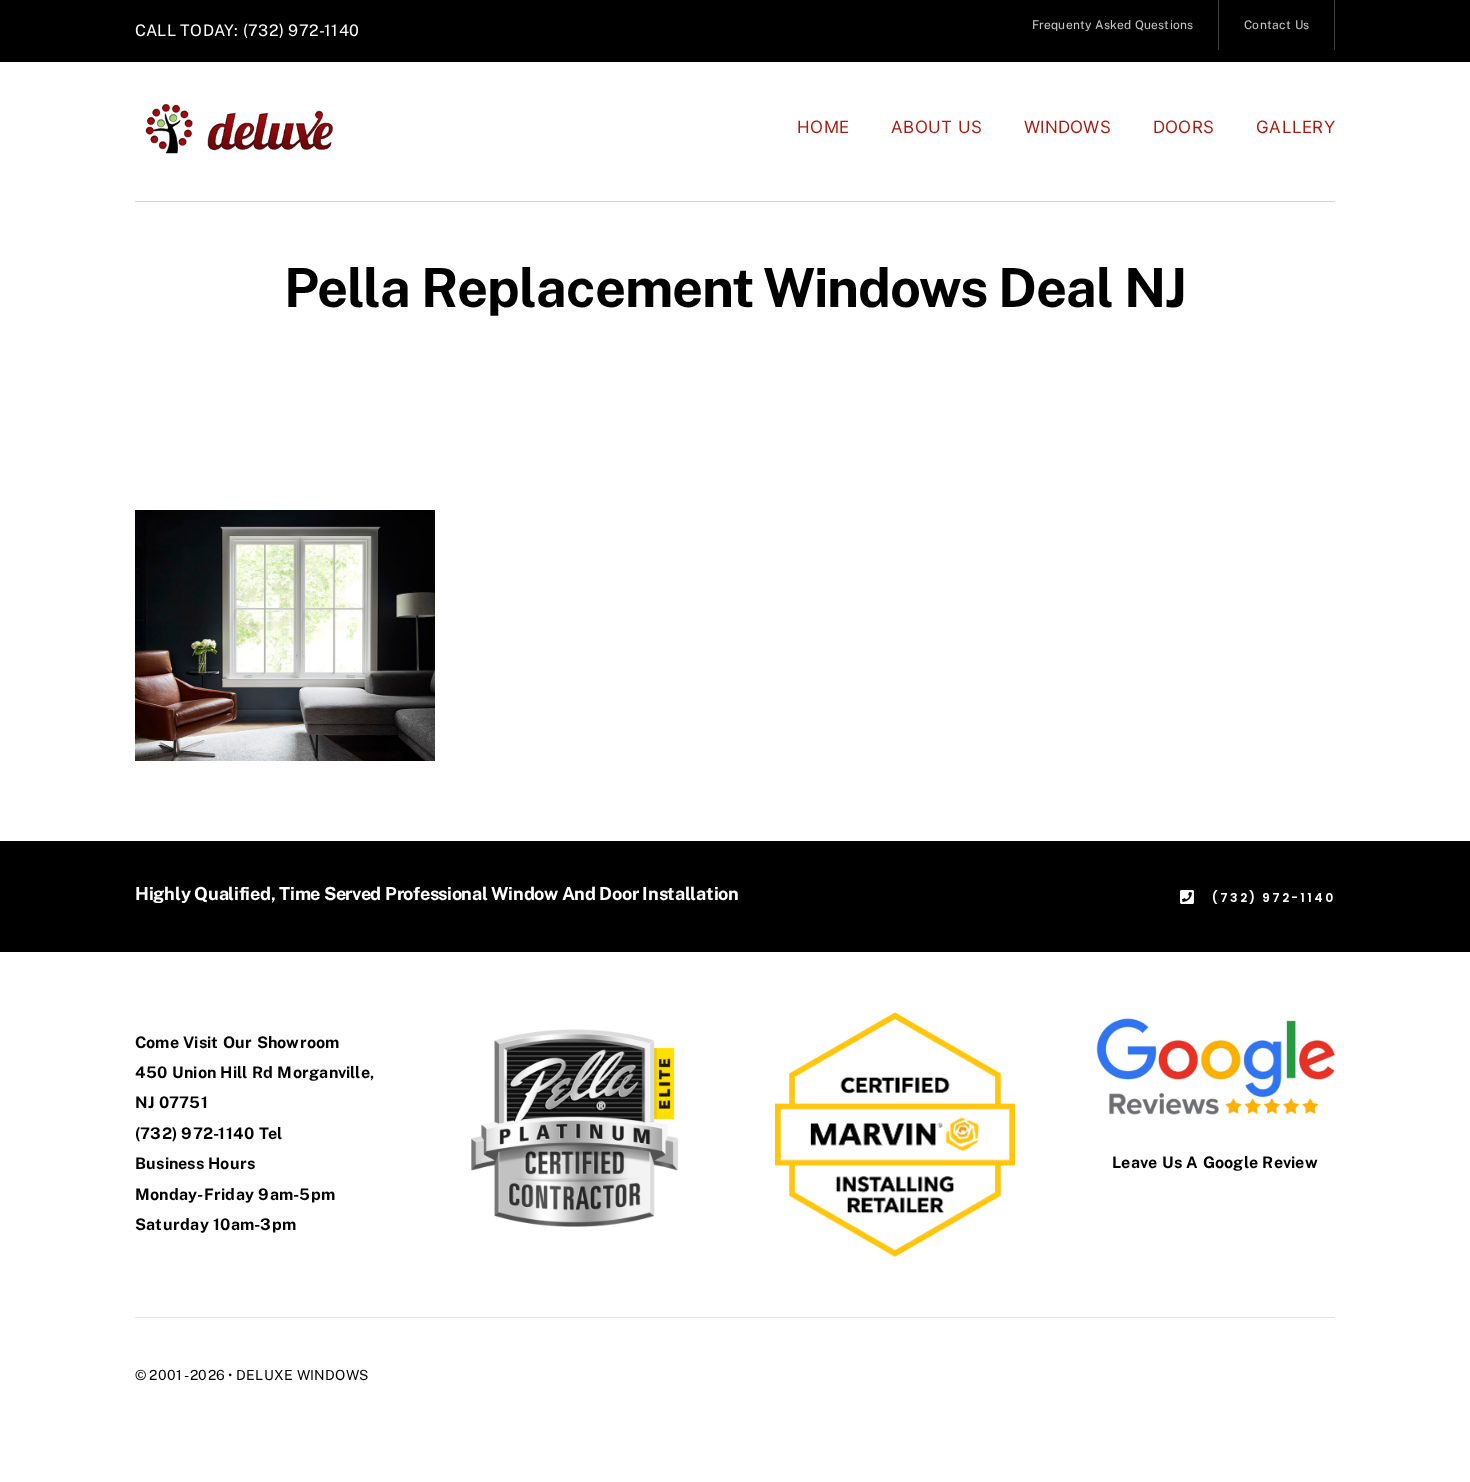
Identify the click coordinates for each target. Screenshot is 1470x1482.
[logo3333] (250, 109)
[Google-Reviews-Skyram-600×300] (1215, 1019)
